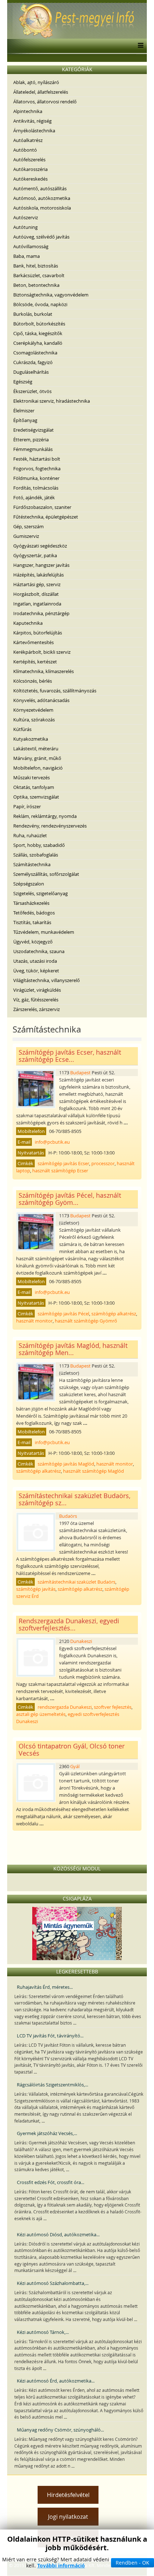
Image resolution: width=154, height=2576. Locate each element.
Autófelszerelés (29, 160)
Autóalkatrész (28, 140)
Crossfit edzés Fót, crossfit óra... (50, 2182)
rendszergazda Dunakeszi (65, 1707)
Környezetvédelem (33, 710)
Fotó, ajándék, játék (34, 497)
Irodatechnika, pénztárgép (41, 613)
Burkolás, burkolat (33, 314)
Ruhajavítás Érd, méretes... (45, 1987)
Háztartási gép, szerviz (37, 584)
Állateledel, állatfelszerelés (41, 92)
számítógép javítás (36, 1589)
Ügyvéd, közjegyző (33, 942)
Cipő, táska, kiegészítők (38, 333)
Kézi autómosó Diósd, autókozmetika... (58, 2234)
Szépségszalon (29, 884)
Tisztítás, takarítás (32, 922)
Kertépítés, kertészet (35, 662)
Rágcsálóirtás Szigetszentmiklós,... (52, 2085)
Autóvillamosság (31, 246)
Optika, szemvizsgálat (36, 797)
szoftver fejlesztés (113, 1707)
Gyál (75, 1766)
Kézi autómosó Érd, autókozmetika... (56, 2381)
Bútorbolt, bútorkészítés (39, 324)
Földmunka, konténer (36, 478)
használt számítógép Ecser (60, 1171)
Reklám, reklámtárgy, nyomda (45, 816)
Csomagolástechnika (35, 353)
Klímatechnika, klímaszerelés (44, 671)
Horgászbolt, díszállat (36, 594)
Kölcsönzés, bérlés (33, 681)
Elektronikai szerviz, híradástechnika (52, 401)
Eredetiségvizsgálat (33, 430)
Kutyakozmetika (31, 739)
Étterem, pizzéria (31, 440)
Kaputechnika (28, 623)
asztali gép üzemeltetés (41, 1714)
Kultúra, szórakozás (34, 720)
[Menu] (139, 46)
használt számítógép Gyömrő (86, 1321)
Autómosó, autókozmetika (42, 198)
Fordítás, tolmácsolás (36, 488)
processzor (103, 1163)
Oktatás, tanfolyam (34, 787)
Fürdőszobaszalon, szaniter (42, 507)
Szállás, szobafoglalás (36, 855)
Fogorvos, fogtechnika (37, 468)
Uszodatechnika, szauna (39, 951)
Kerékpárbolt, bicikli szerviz (42, 652)
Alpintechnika (28, 111)
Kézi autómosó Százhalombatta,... (53, 2283)
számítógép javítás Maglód (66, 1464)
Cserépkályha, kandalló (38, 343)
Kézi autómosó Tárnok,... (43, 2332)
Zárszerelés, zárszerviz (37, 1009)
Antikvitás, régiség (32, 121)
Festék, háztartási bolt (37, 459)
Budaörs (68, 1516)
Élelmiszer (24, 411)
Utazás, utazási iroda (35, 961)
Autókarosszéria (30, 169)
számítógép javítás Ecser (63, 1163)
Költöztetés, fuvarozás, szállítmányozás (55, 691)
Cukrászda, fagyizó (33, 362)
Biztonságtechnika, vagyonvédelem (51, 295)
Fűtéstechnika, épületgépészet (46, 517)
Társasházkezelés (31, 903)
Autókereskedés (30, 179)
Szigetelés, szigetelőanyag (40, 893)
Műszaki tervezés (32, 777)
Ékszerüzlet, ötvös (32, 391)
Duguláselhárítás (31, 372)
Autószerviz (26, 217)
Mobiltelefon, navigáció (38, 768)
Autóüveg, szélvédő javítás (41, 237)
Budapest (80, 1073)
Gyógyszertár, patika (35, 555)
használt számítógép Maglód (93, 1471)
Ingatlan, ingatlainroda (37, 604)
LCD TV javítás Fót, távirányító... (50, 2036)
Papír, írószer (27, 806)
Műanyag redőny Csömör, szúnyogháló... (60, 2430)
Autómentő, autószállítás (40, 188)
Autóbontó (25, 150)
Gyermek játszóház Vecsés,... (47, 2133)
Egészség (23, 382)
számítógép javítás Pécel (63, 1314)
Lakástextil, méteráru (36, 749)
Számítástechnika (32, 864)
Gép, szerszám (28, 526)
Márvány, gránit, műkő (37, 758)
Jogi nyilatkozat (68, 2517)
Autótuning (25, 227)
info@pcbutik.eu (52, 1142)
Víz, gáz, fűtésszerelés (36, 1000)
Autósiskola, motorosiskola (42, 208)
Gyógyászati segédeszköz (40, 546)
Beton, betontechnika (36, 285)
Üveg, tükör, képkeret (36, 971)
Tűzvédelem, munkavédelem (44, 932)
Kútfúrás (22, 729)
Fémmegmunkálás (33, 449)
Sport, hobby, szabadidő (39, 845)
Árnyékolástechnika (34, 131)
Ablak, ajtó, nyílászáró (36, 82)
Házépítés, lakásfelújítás (38, 575)
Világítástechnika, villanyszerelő (47, 980)
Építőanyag (25, 420)
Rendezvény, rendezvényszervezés (50, 826)
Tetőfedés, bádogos (34, 913)
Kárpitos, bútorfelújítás (38, 633)
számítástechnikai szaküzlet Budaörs (76, 1582)
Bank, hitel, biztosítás (36, 266)
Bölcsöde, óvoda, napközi (40, 304)
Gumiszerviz (26, 536)
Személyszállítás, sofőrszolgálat (46, 874)
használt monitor (34, 1321)
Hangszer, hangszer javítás (41, 565)
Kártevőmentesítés (33, 642)
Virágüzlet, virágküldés (37, 990)
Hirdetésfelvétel (68, 2495)
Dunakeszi (81, 1641)
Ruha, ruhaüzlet (30, 835)
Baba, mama (27, 256)
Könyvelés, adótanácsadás (41, 700)
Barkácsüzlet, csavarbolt (39, 275)
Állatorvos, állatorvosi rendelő (45, 102)
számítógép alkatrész (114, 1314)
